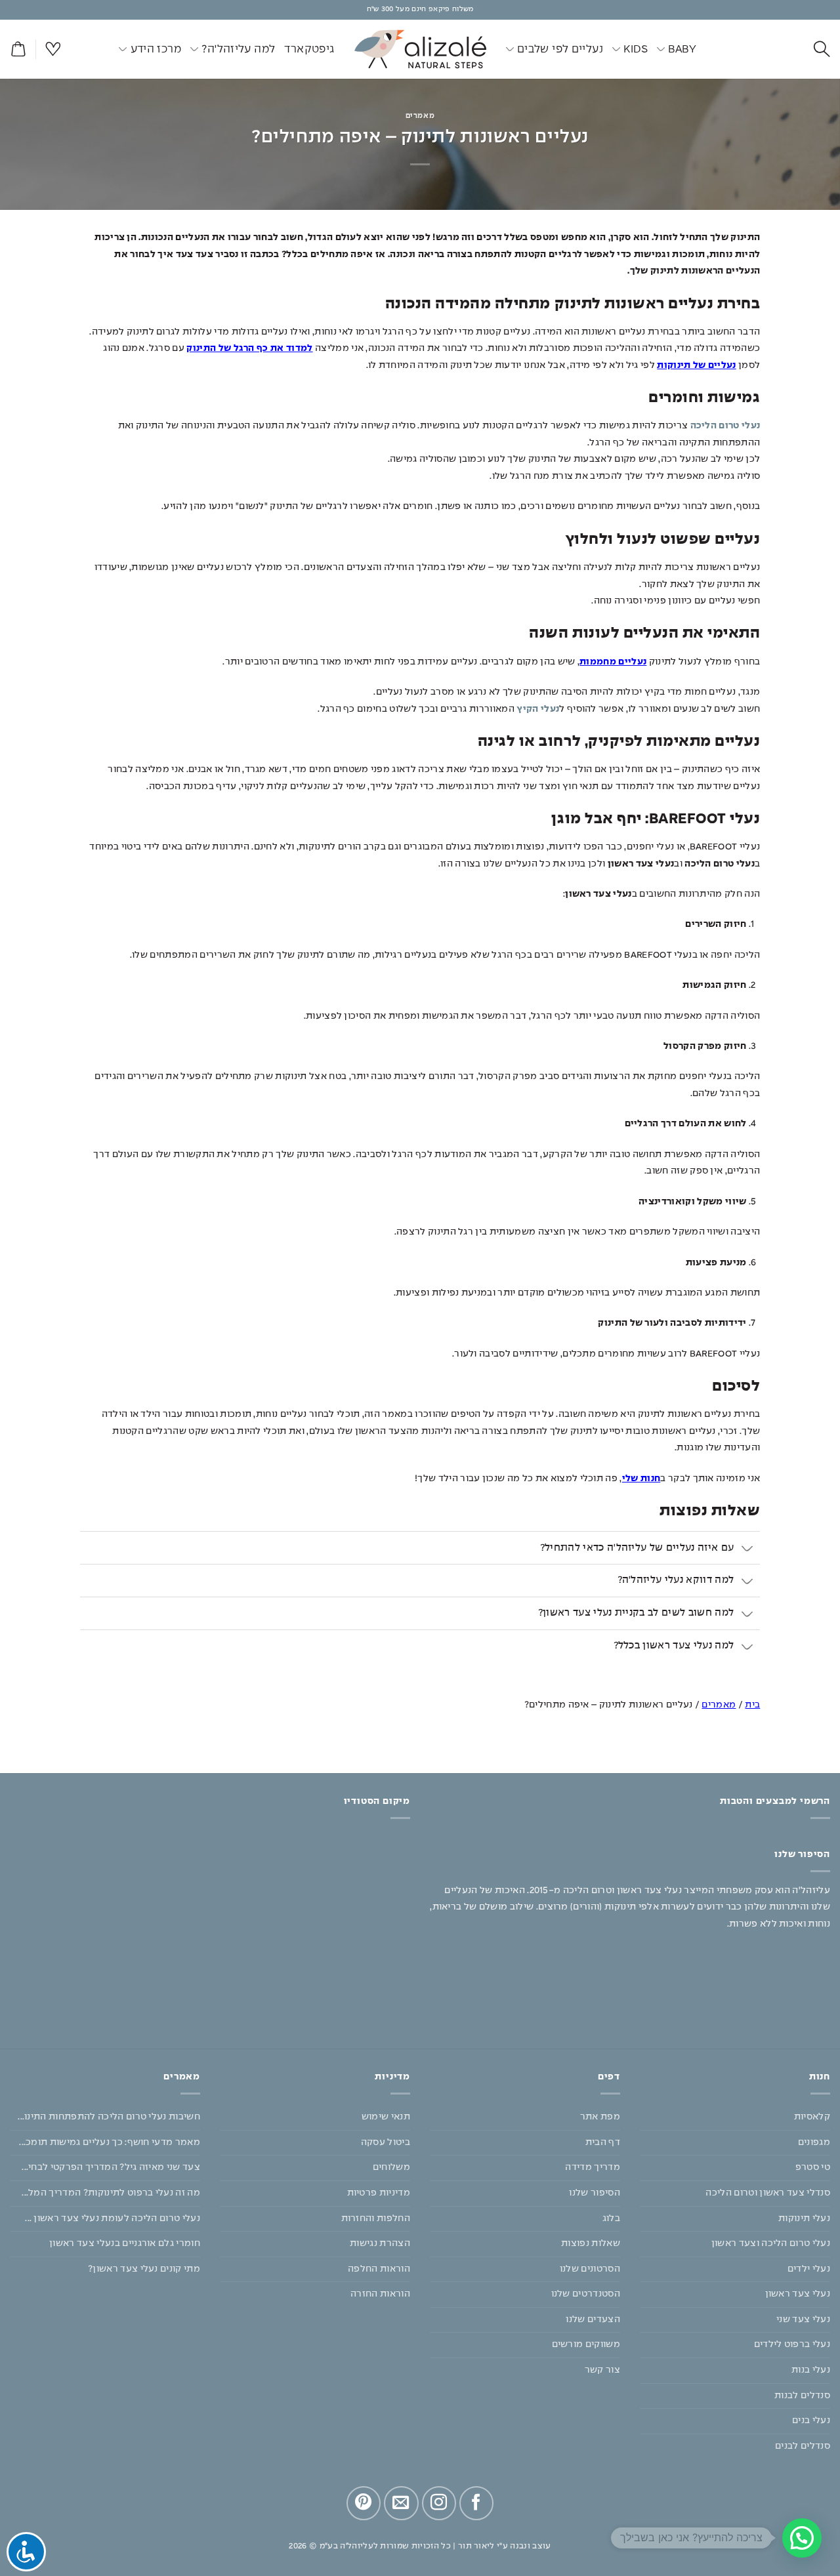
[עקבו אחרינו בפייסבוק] (476, 2503)
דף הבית (603, 2142)
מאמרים (420, 116)
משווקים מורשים (586, 2344)
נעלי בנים (811, 2421)
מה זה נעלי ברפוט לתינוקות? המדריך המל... (111, 2193)
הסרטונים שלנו (590, 2268)
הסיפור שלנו (595, 2193)
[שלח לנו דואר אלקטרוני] (401, 2503)
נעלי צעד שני (803, 2320)
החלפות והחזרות (376, 2218)
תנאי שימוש (386, 2117)
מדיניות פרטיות (379, 2193)
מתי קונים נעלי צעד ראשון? (144, 2268)
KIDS (636, 49)
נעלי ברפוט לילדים (792, 2344)
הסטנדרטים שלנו (586, 2294)
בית (752, 1705)
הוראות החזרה (380, 2294)
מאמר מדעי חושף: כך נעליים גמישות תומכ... (110, 2142)
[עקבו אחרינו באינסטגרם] (439, 2503)
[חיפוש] (822, 50)
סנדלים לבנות (802, 2395)
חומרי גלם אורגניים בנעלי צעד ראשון (125, 2243)
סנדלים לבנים (803, 2446)
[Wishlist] (53, 50)
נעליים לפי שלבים (560, 49)
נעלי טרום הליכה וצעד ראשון (771, 2243)
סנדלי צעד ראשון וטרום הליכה (768, 2193)
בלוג (611, 2218)
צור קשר (602, 2370)
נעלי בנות (811, 2370)
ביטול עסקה (386, 2142)
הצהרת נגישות (380, 2243)
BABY (682, 49)
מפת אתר (600, 2117)
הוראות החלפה (379, 2268)
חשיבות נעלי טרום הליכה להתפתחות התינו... (109, 2117)
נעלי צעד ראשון (798, 2294)
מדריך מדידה (593, 2167)
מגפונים (814, 2142)
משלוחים (391, 2167)
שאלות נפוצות (591, 2243)
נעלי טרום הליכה (725, 426)
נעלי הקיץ (538, 709)
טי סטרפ (813, 2167)
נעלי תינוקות (804, 2218)
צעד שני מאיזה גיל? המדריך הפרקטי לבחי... (111, 2167)
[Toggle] (747, 1549)
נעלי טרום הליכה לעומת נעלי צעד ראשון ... (113, 2218)
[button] (18, 50)
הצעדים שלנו (593, 2320)
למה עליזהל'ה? (238, 49)
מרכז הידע (156, 49)
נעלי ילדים (809, 2268)
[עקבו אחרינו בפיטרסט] (364, 2503)
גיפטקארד (309, 49)
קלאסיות (812, 2117)
